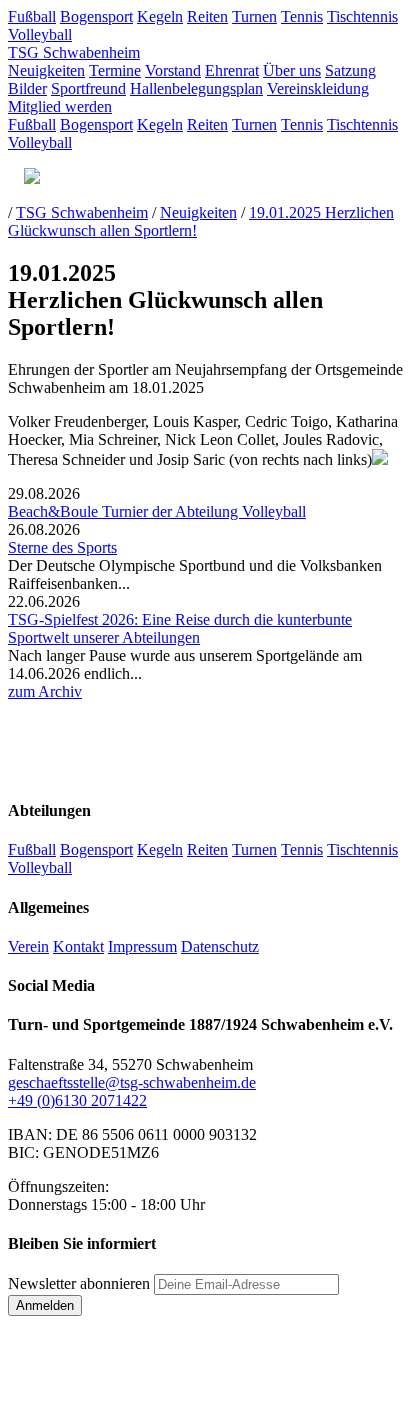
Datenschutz (220, 946)
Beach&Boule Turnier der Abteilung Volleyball (157, 511)
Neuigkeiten (46, 70)
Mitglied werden (60, 106)
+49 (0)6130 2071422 (77, 1100)
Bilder (27, 88)
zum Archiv (45, 691)
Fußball (32, 16)
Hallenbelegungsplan (196, 88)
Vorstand (173, 70)
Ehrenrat (232, 70)
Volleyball (40, 34)
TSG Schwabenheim (74, 52)
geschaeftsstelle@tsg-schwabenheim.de (132, 1082)
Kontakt (78, 946)
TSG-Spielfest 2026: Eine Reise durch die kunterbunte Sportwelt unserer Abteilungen (180, 628)
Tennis (302, 16)
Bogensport (96, 16)
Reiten (207, 16)
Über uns (292, 70)
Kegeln (160, 16)
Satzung (350, 70)
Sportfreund (88, 88)
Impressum (142, 946)
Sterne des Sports (62, 547)
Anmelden (45, 1305)
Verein (28, 946)
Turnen (254, 16)
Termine (115, 70)
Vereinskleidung (318, 88)
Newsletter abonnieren (79, 1283)
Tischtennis (362, 16)
